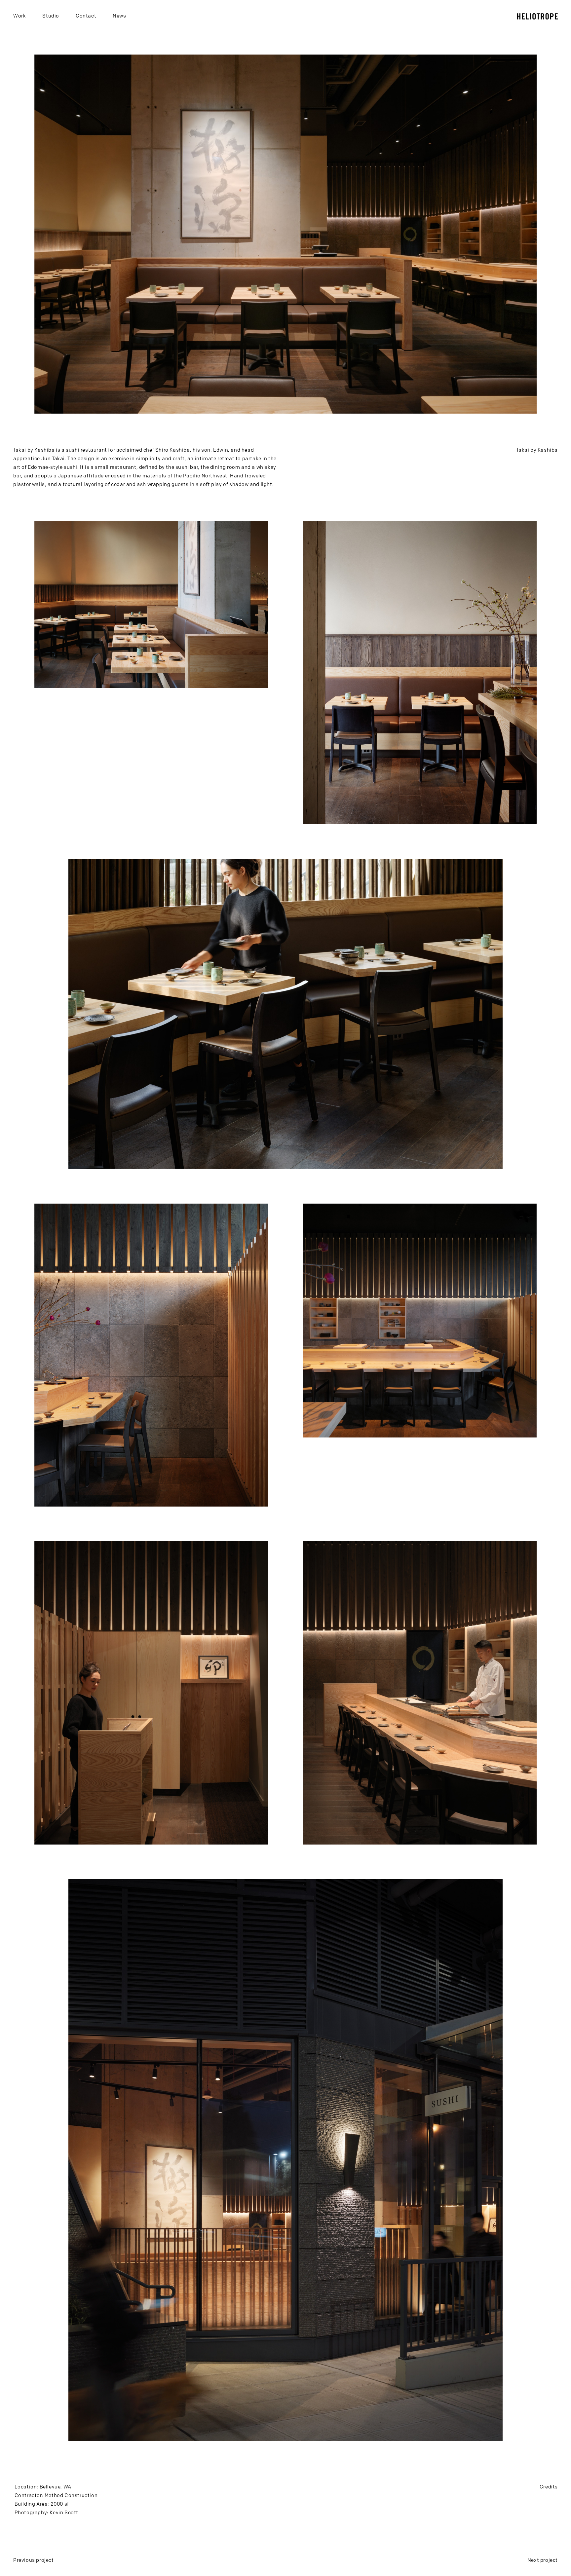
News (119, 16)
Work (19, 16)
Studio (51, 16)
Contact (86, 16)
